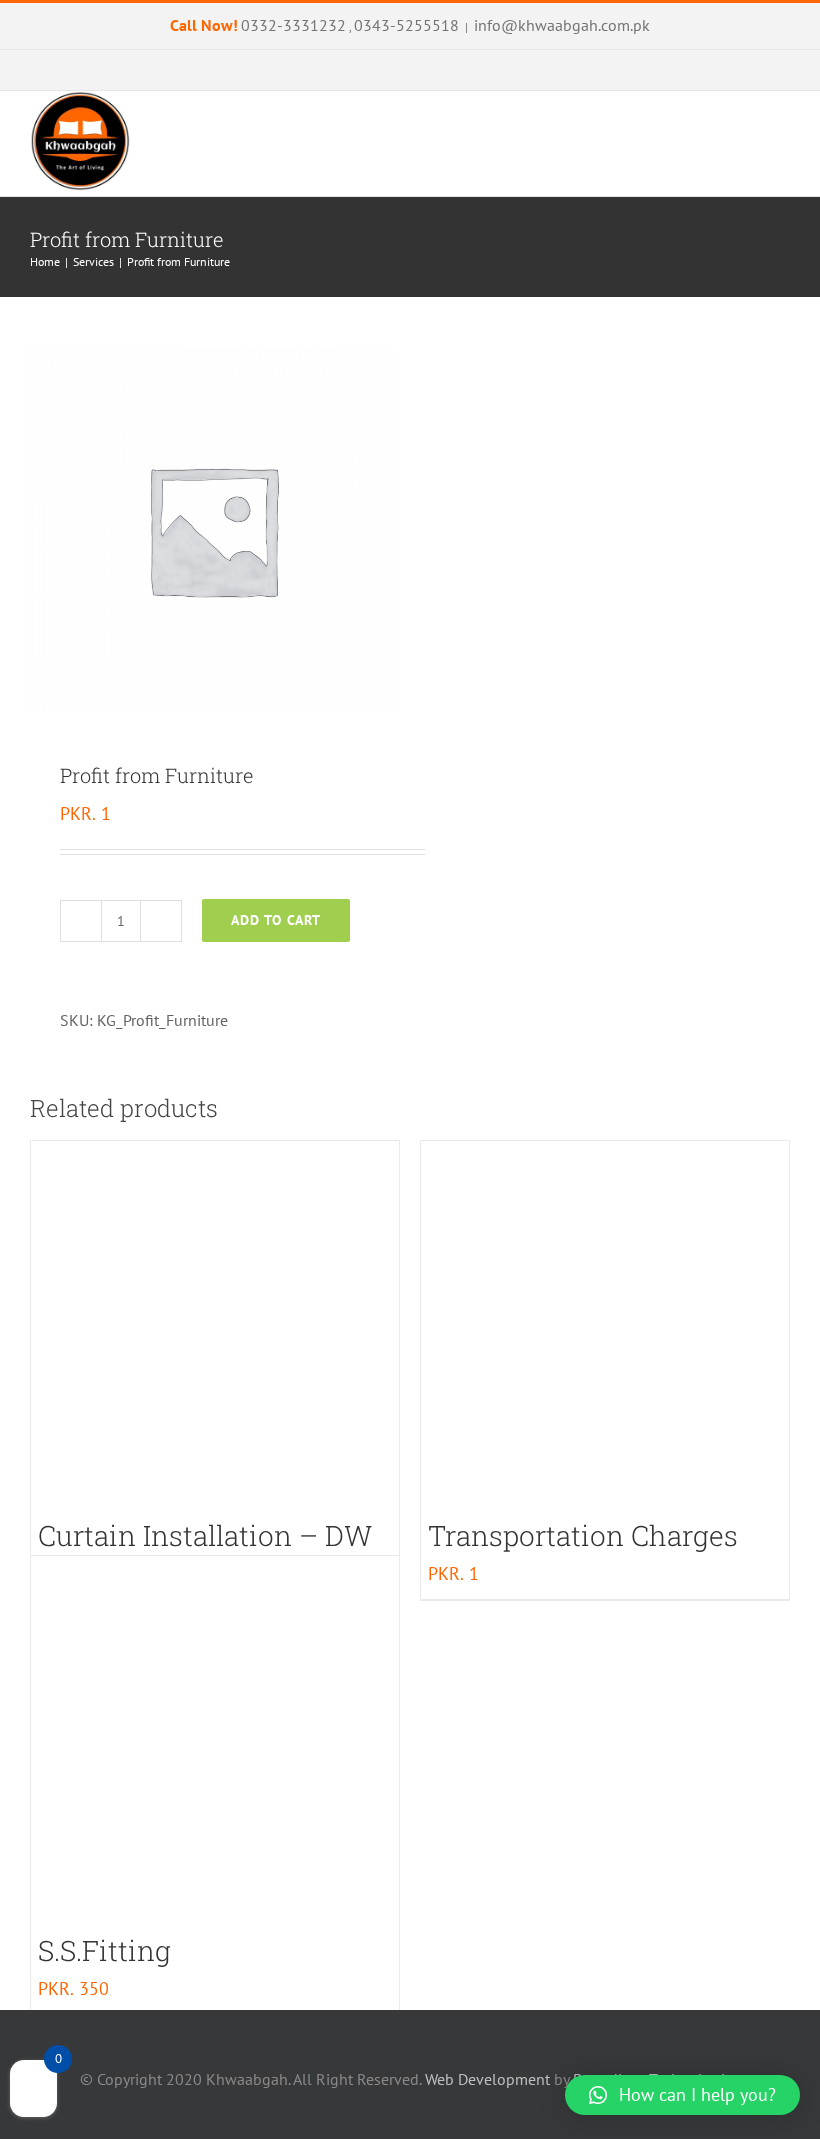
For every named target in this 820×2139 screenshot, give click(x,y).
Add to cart (276, 920)
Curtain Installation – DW (205, 1535)
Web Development (487, 2079)
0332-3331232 (293, 25)
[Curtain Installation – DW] (215, 1325)
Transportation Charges (583, 1535)
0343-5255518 (406, 25)
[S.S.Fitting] (215, 1740)
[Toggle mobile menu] (782, 185)
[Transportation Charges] (605, 1325)
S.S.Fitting (104, 1950)
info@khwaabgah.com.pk (562, 25)
